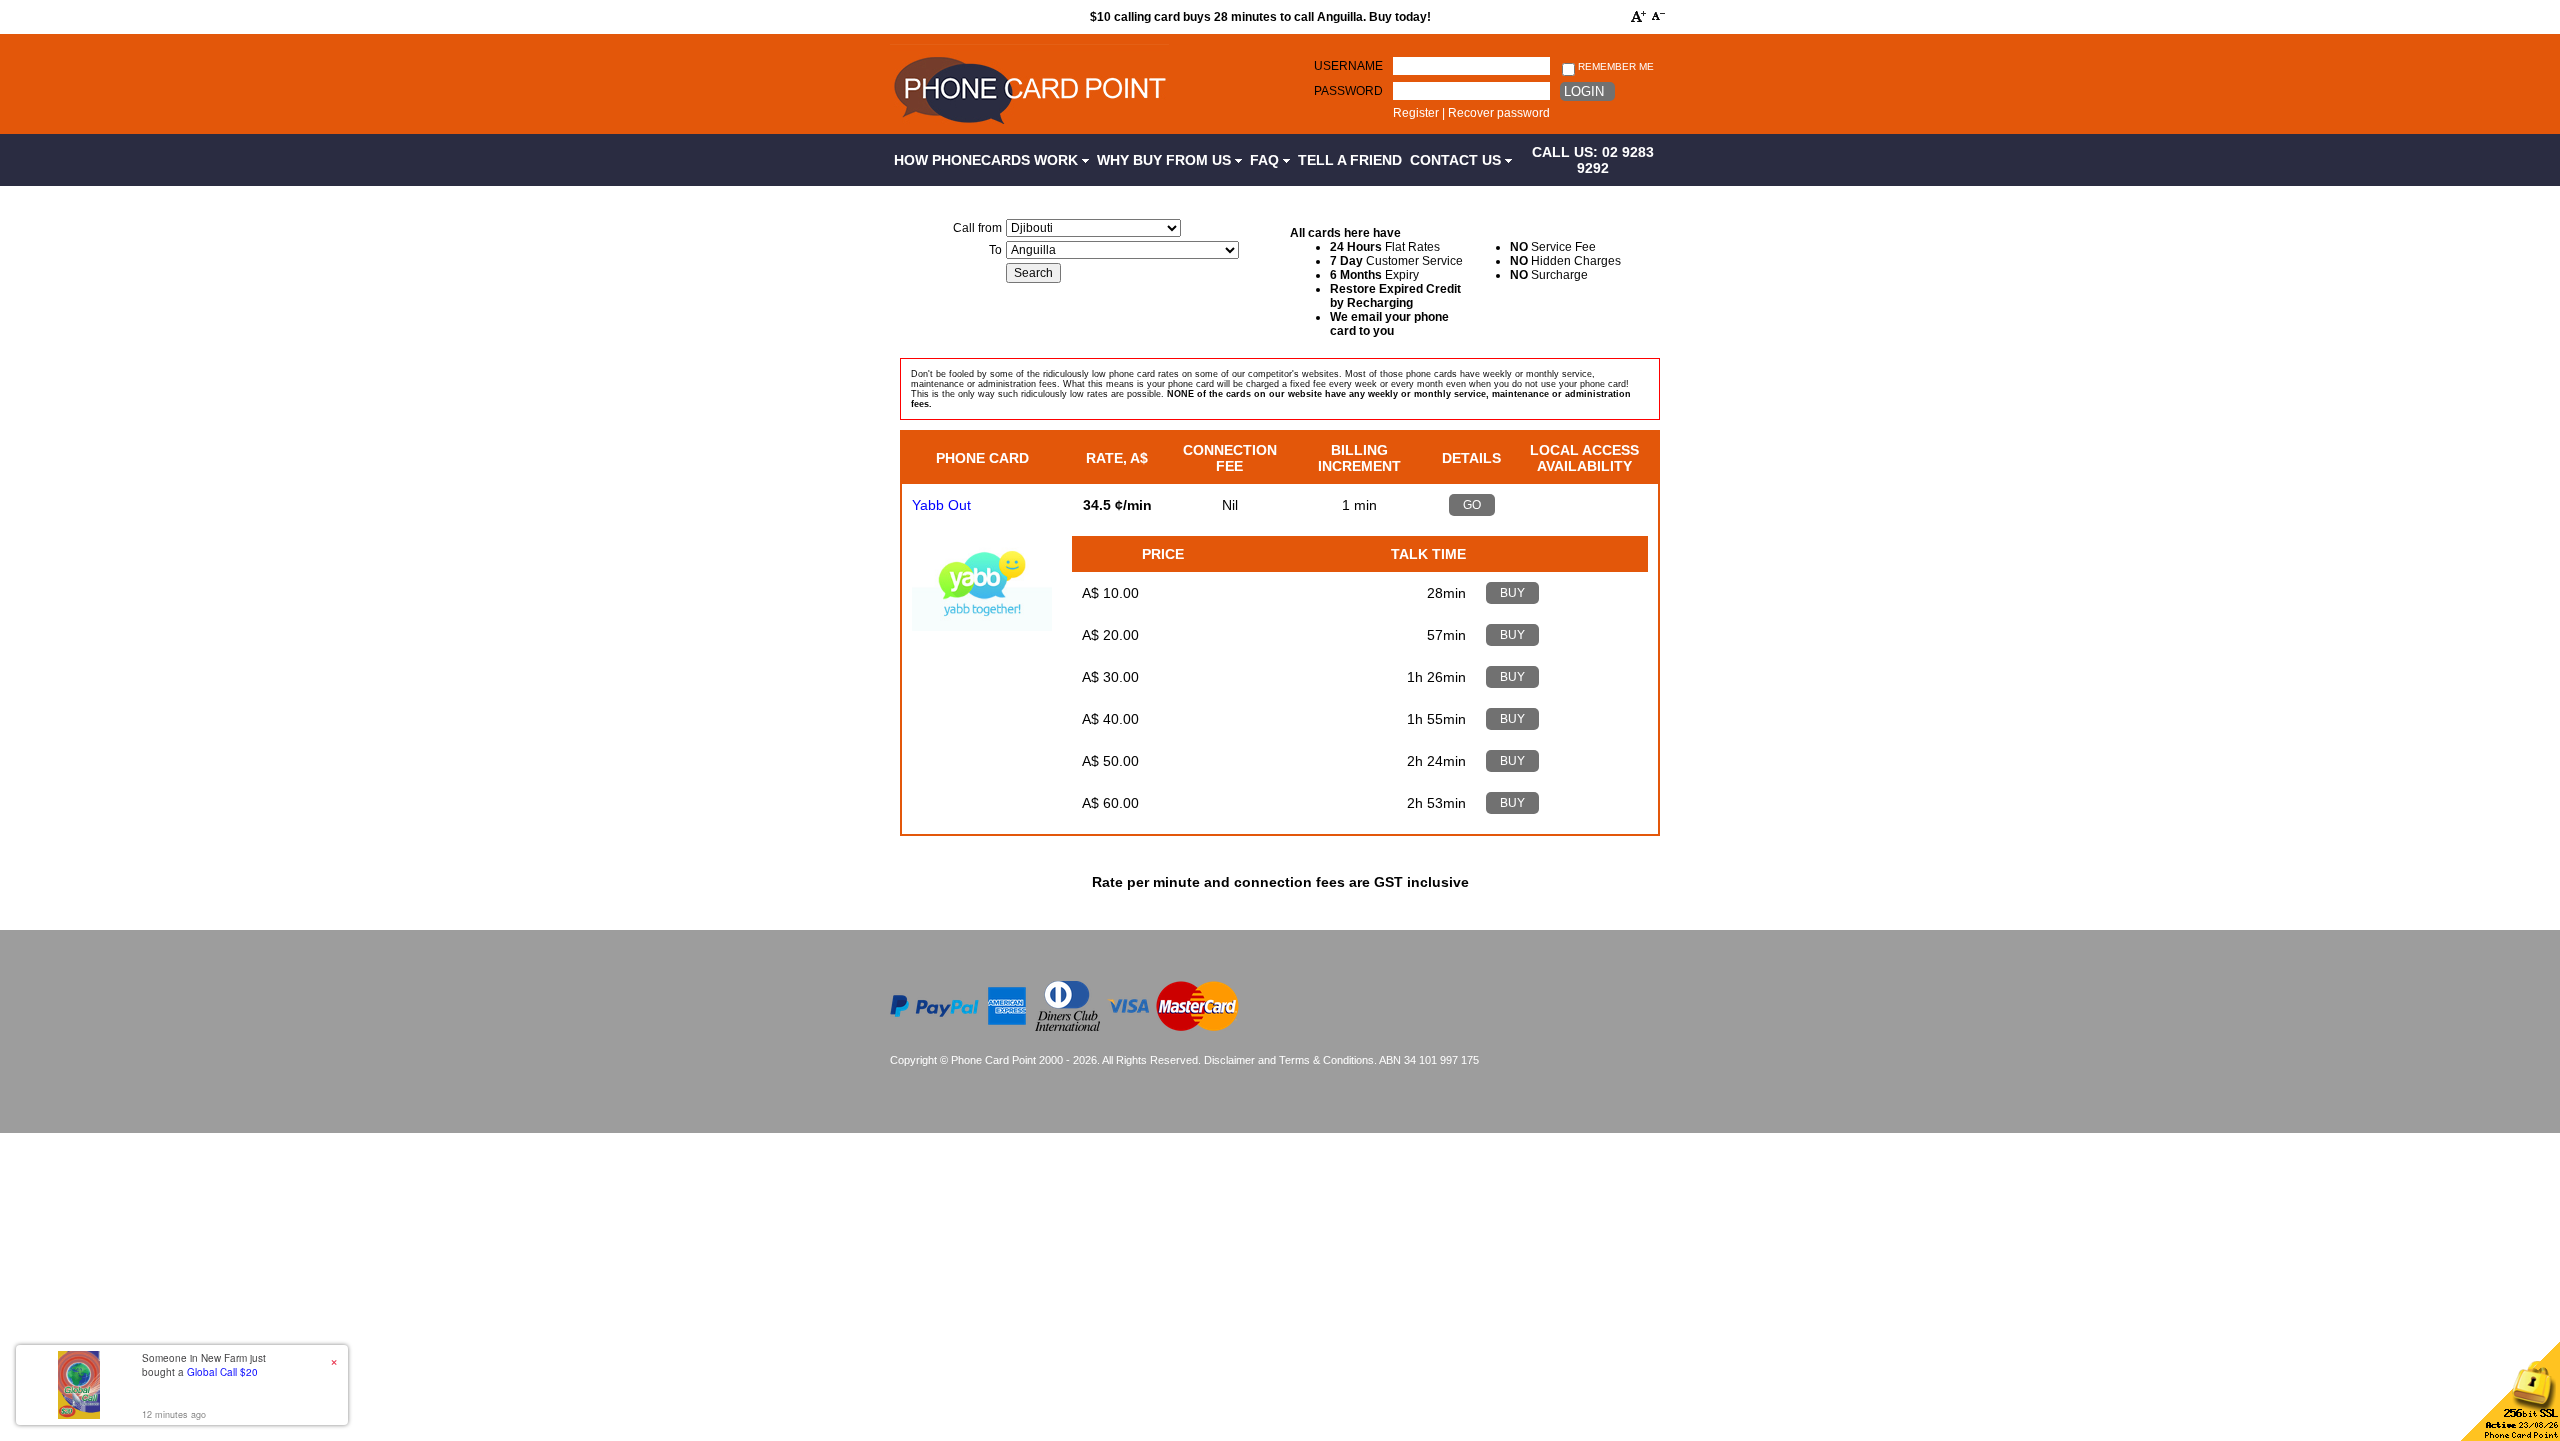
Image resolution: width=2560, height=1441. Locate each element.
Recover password (1499, 113)
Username (1348, 66)
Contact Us (1457, 160)
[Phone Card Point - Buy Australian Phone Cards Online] (1029, 127)
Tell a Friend (1350, 160)
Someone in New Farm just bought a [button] (204, 1365)
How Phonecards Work (988, 160)
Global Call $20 (222, 1372)
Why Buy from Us (1166, 160)
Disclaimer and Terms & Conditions (1289, 1060)
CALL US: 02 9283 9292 (1593, 160)
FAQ (1266, 160)
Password (1348, 91)
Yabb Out (941, 505)
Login (1584, 91)
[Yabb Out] (982, 626)
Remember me (1614, 66)
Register (1416, 113)
